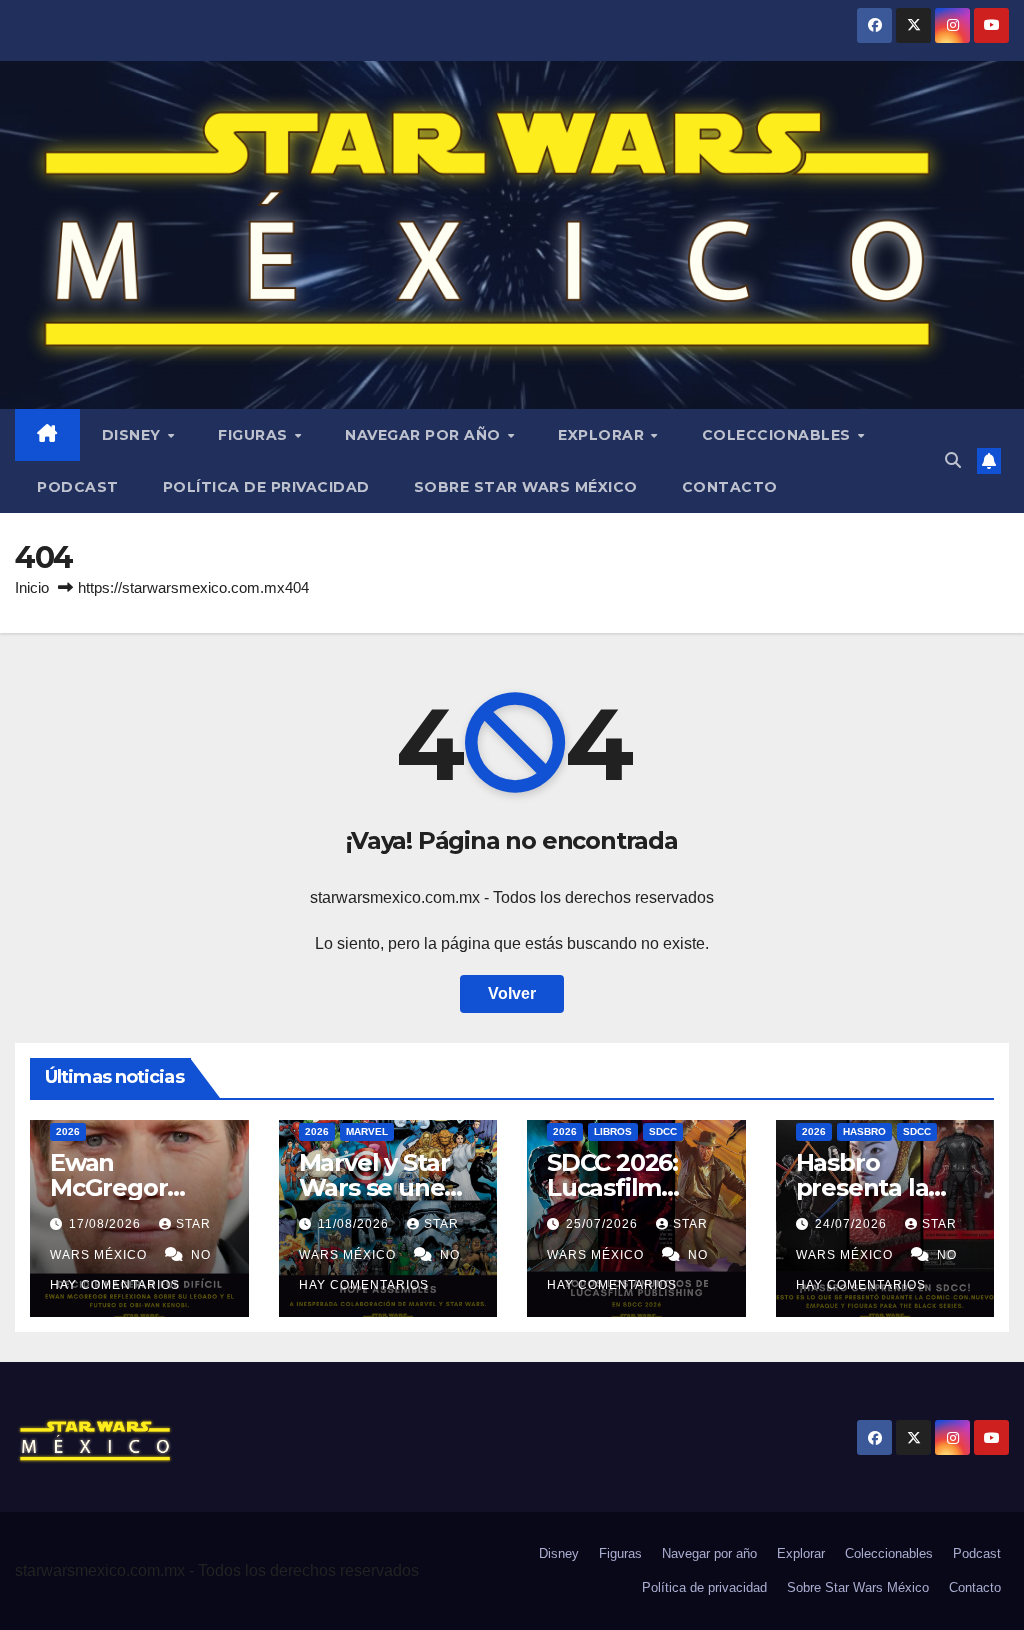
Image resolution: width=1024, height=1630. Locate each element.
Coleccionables (779, 435)
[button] (953, 460)
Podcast (78, 487)
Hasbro (864, 1131)
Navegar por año (425, 435)
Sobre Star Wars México (526, 487)
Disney (134, 435)
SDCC (663, 1131)
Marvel (367, 1131)
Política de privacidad (266, 487)
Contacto (730, 487)
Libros (613, 1131)
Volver (512, 993)
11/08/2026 (355, 1224)
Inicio (32, 587)
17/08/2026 (107, 1224)
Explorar (603, 435)
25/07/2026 (604, 1224)
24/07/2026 (853, 1224)
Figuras (255, 435)
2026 (68, 1131)
